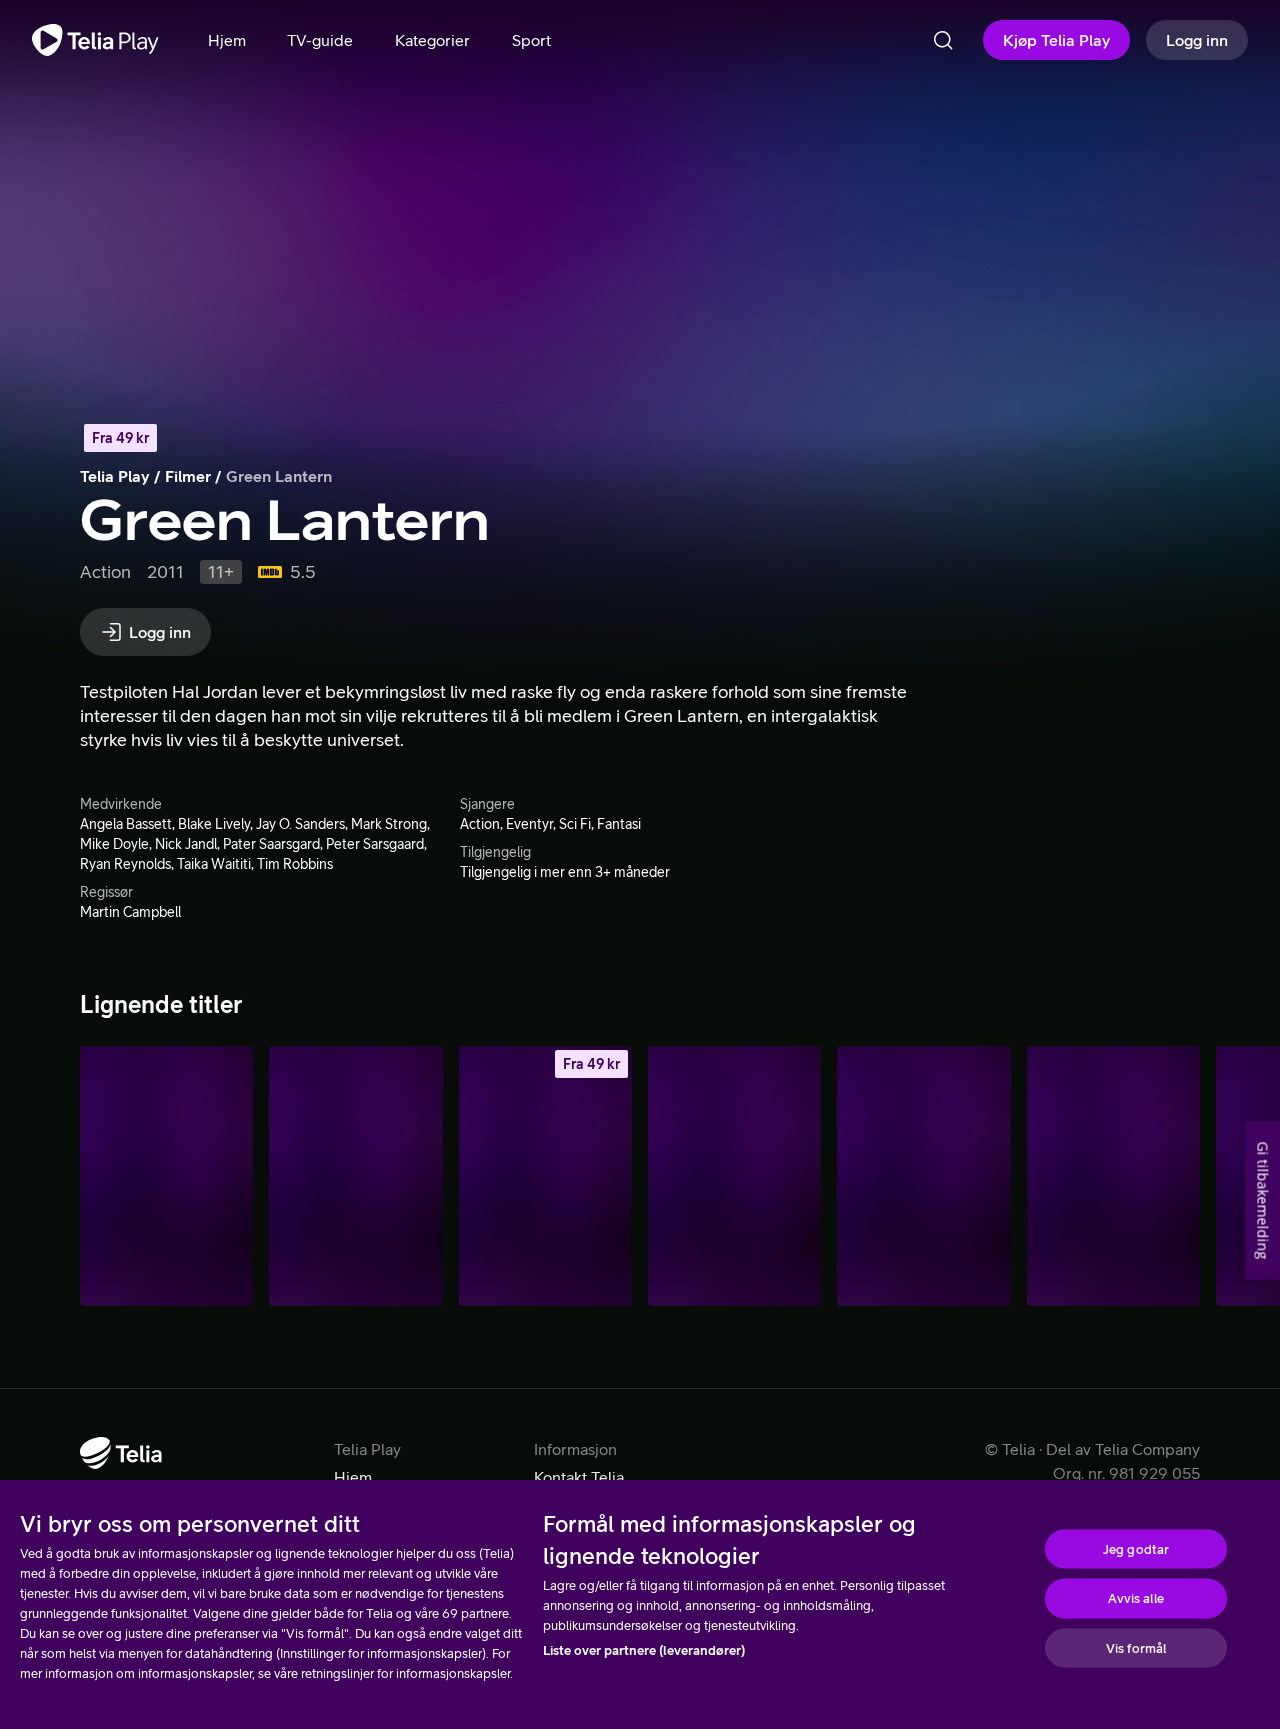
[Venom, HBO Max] (1113, 1176)
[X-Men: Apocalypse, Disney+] (166, 1176)
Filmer (188, 476)
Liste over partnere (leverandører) (644, 1650)
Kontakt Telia (579, 1477)
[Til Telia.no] (121, 1453)
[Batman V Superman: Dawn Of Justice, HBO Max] (923, 1176)
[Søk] (943, 40)
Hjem (353, 1477)
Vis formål (1136, 1647)
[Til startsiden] (95, 40)
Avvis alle (1135, 1598)
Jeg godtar (1136, 1548)
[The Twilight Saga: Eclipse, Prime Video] (734, 1176)
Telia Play (115, 476)
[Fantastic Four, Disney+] (355, 1176)
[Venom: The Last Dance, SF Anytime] (545, 1176)
